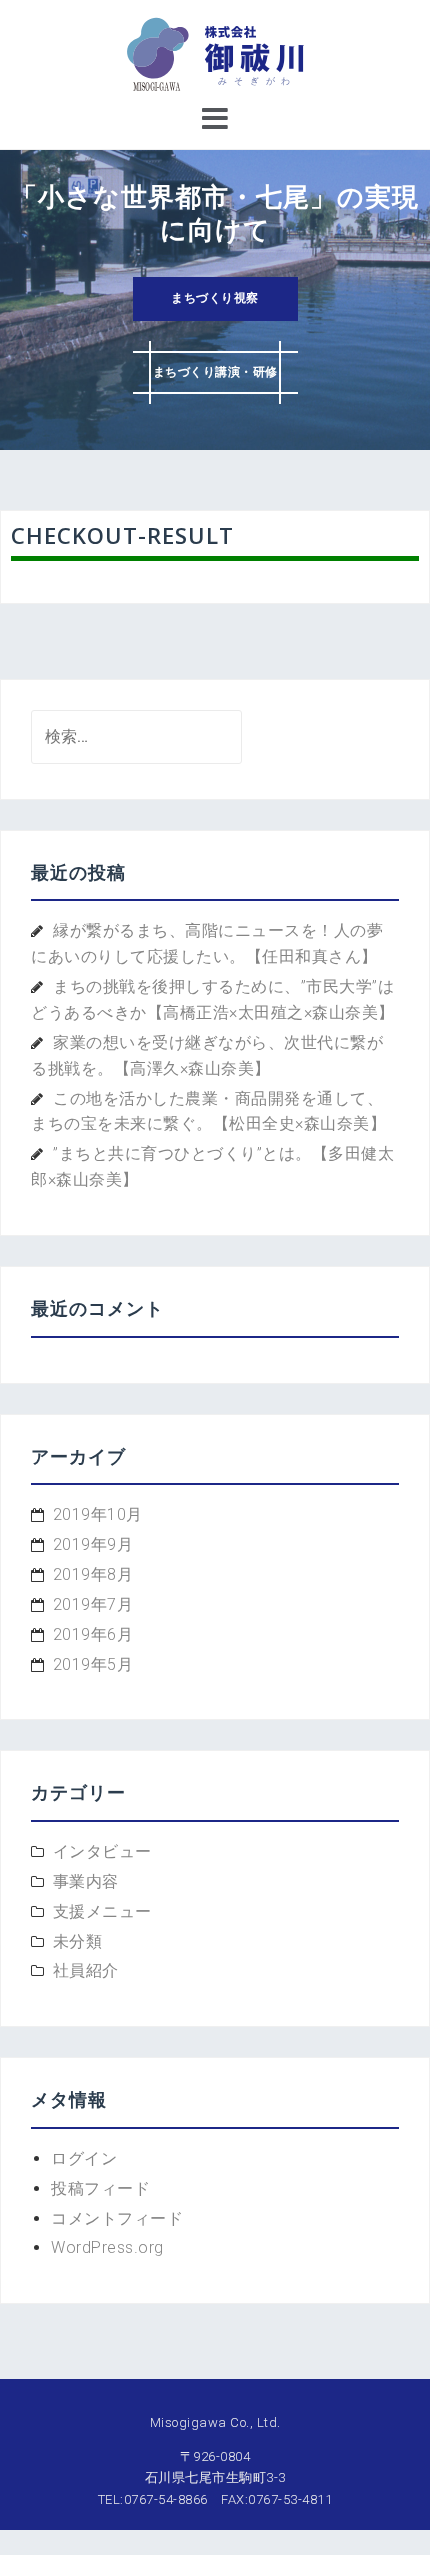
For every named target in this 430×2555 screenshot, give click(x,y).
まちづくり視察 (215, 298)
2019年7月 (93, 1604)
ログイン (84, 2158)
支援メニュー (102, 1911)
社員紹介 (86, 1970)
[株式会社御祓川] (215, 53)
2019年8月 (93, 1574)
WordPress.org (107, 2247)
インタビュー (102, 1851)
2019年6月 (93, 1634)
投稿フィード (100, 2188)
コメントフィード (117, 2218)
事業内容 (86, 1881)
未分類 (78, 1941)
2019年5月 (93, 1664)
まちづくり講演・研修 (215, 372)
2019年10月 (98, 1514)
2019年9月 (93, 1544)
